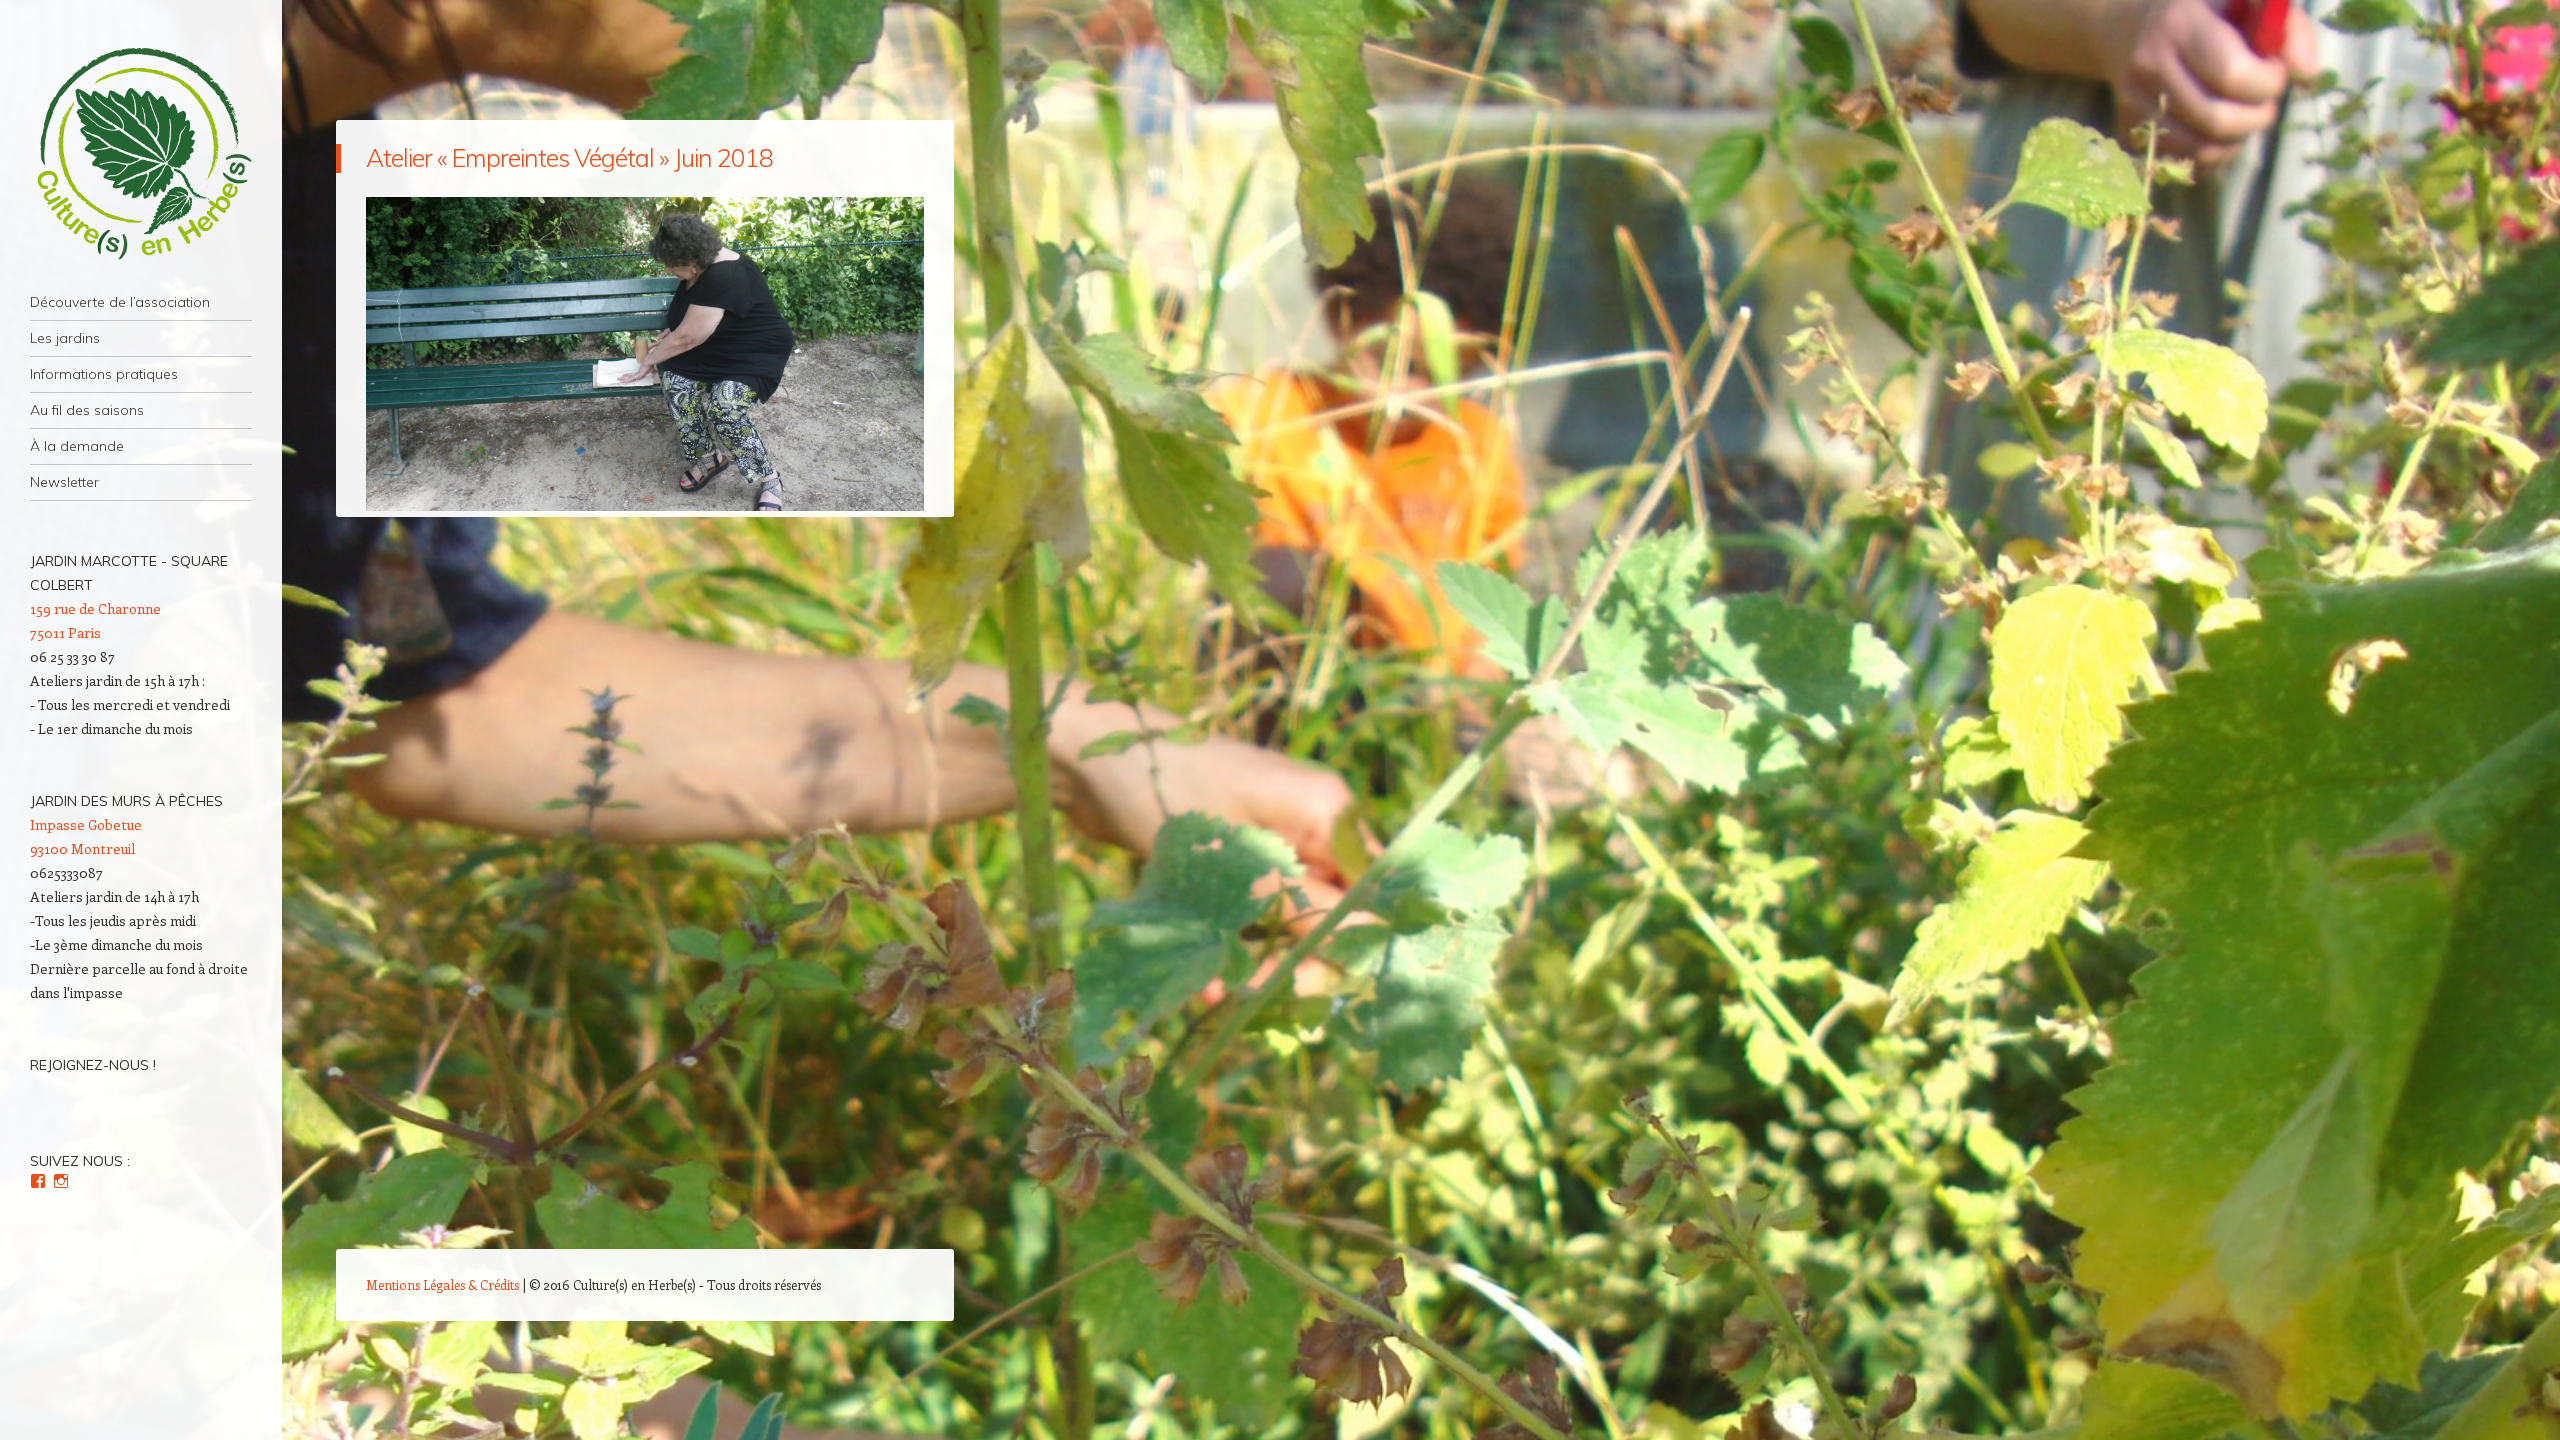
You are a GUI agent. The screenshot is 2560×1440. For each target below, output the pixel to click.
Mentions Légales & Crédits (442, 1284)
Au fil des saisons (87, 410)
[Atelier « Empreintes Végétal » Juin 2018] (645, 505)
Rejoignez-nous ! (93, 1065)
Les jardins (65, 338)
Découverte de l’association (120, 302)
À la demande (77, 446)
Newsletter (64, 482)
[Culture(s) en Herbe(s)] (141, 154)
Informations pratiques (104, 374)
